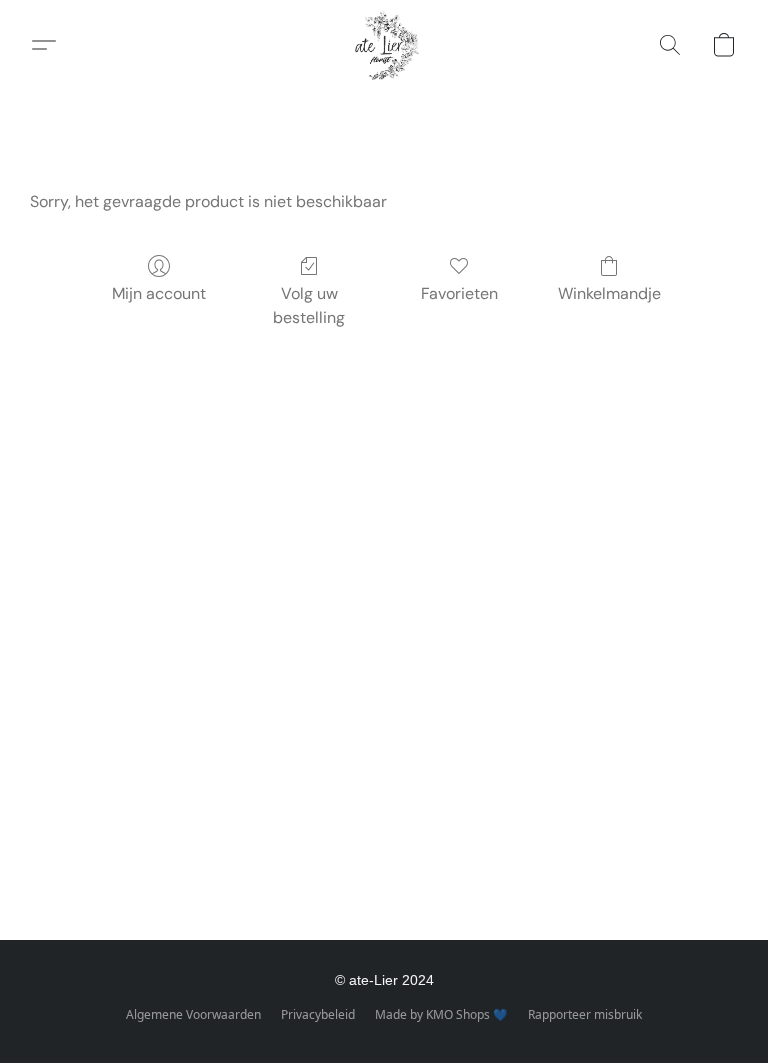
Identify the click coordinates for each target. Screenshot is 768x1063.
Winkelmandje (609, 293)
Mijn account (159, 293)
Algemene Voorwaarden (193, 1015)
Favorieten (459, 293)
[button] (384, 45)
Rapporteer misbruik (585, 1015)
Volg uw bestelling (309, 305)
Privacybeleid (318, 1015)
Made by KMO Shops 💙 (441, 1015)
